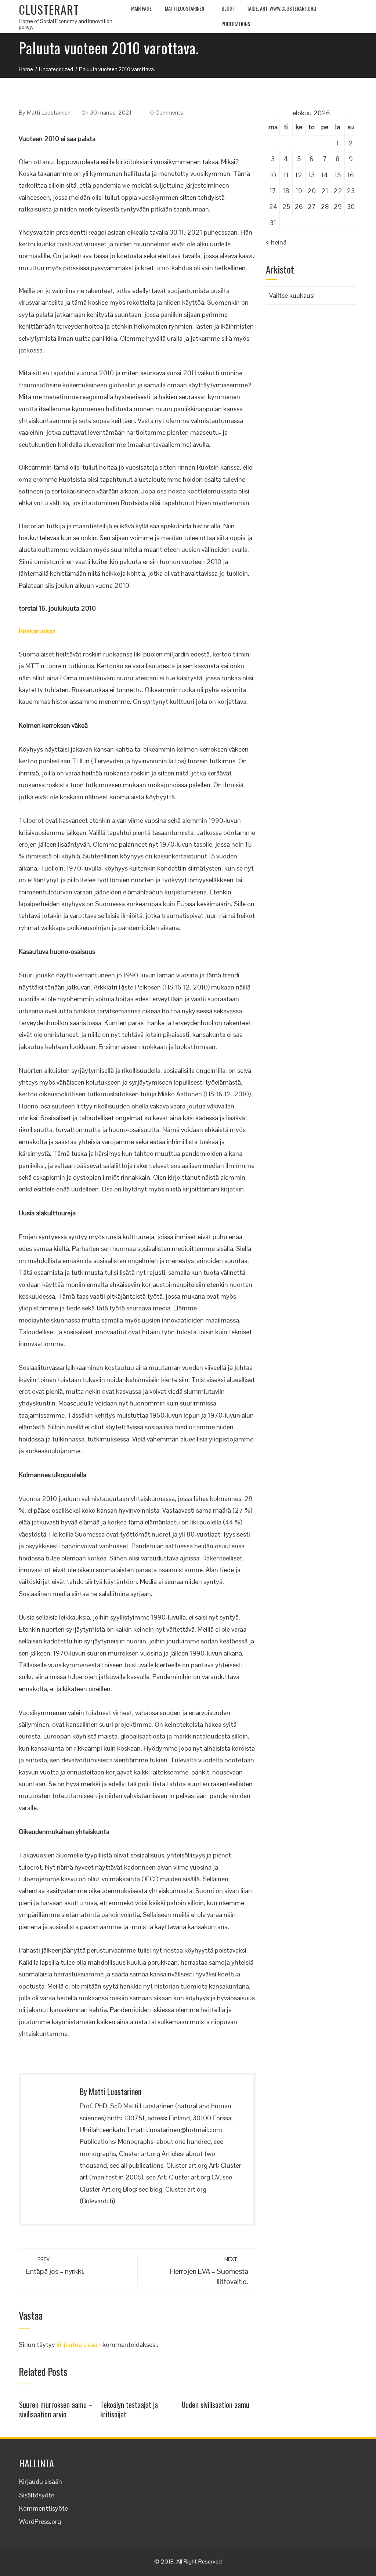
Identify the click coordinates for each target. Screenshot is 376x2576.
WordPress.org (40, 2521)
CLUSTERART (49, 9)
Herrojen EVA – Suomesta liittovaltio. (209, 2271)
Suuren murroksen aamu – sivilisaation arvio (56, 2409)
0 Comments (167, 113)
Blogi (227, 8)
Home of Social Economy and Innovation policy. (66, 24)
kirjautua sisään (79, 2345)
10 (273, 175)
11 (286, 175)
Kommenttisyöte (44, 2508)
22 (338, 191)
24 (273, 207)
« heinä (276, 242)
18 (286, 191)
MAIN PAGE (141, 8)
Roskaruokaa (37, 631)
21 (325, 191)
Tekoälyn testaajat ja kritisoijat (129, 2409)
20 (312, 191)
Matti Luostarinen (185, 8)
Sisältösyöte (37, 2495)
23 (351, 191)
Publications (236, 24)
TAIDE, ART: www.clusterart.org (281, 8)
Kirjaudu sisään (41, 2481)
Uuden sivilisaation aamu (216, 2405)
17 (273, 191)
